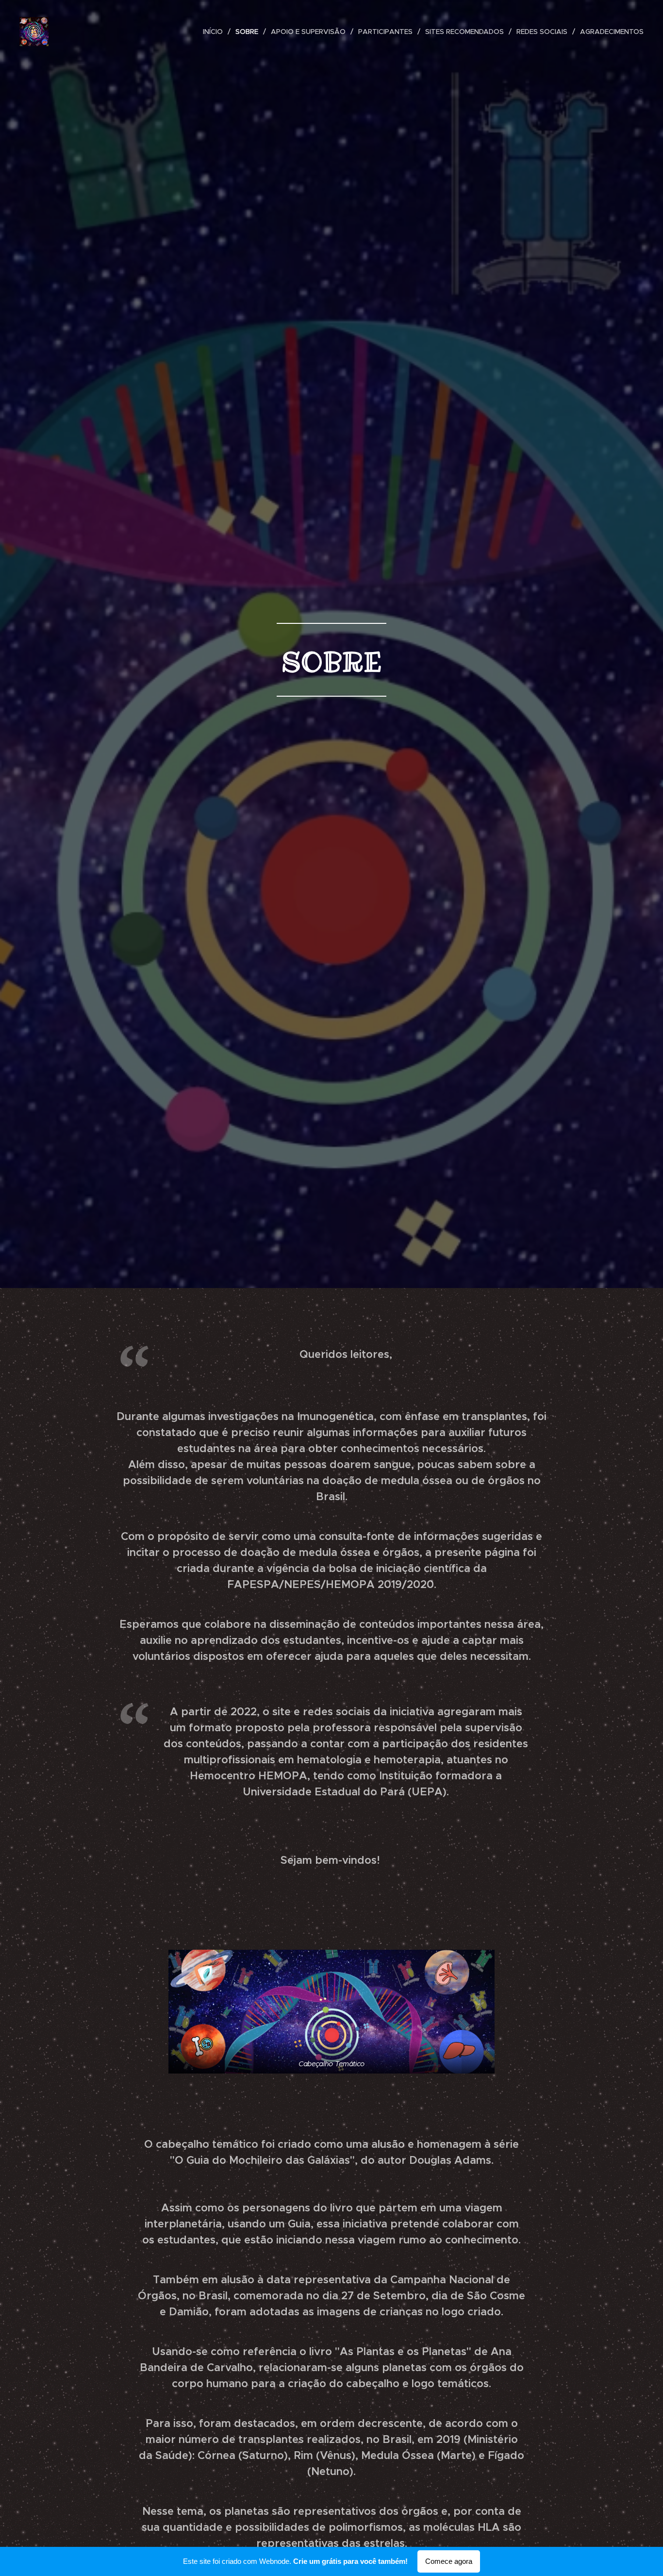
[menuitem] (215, 32)
